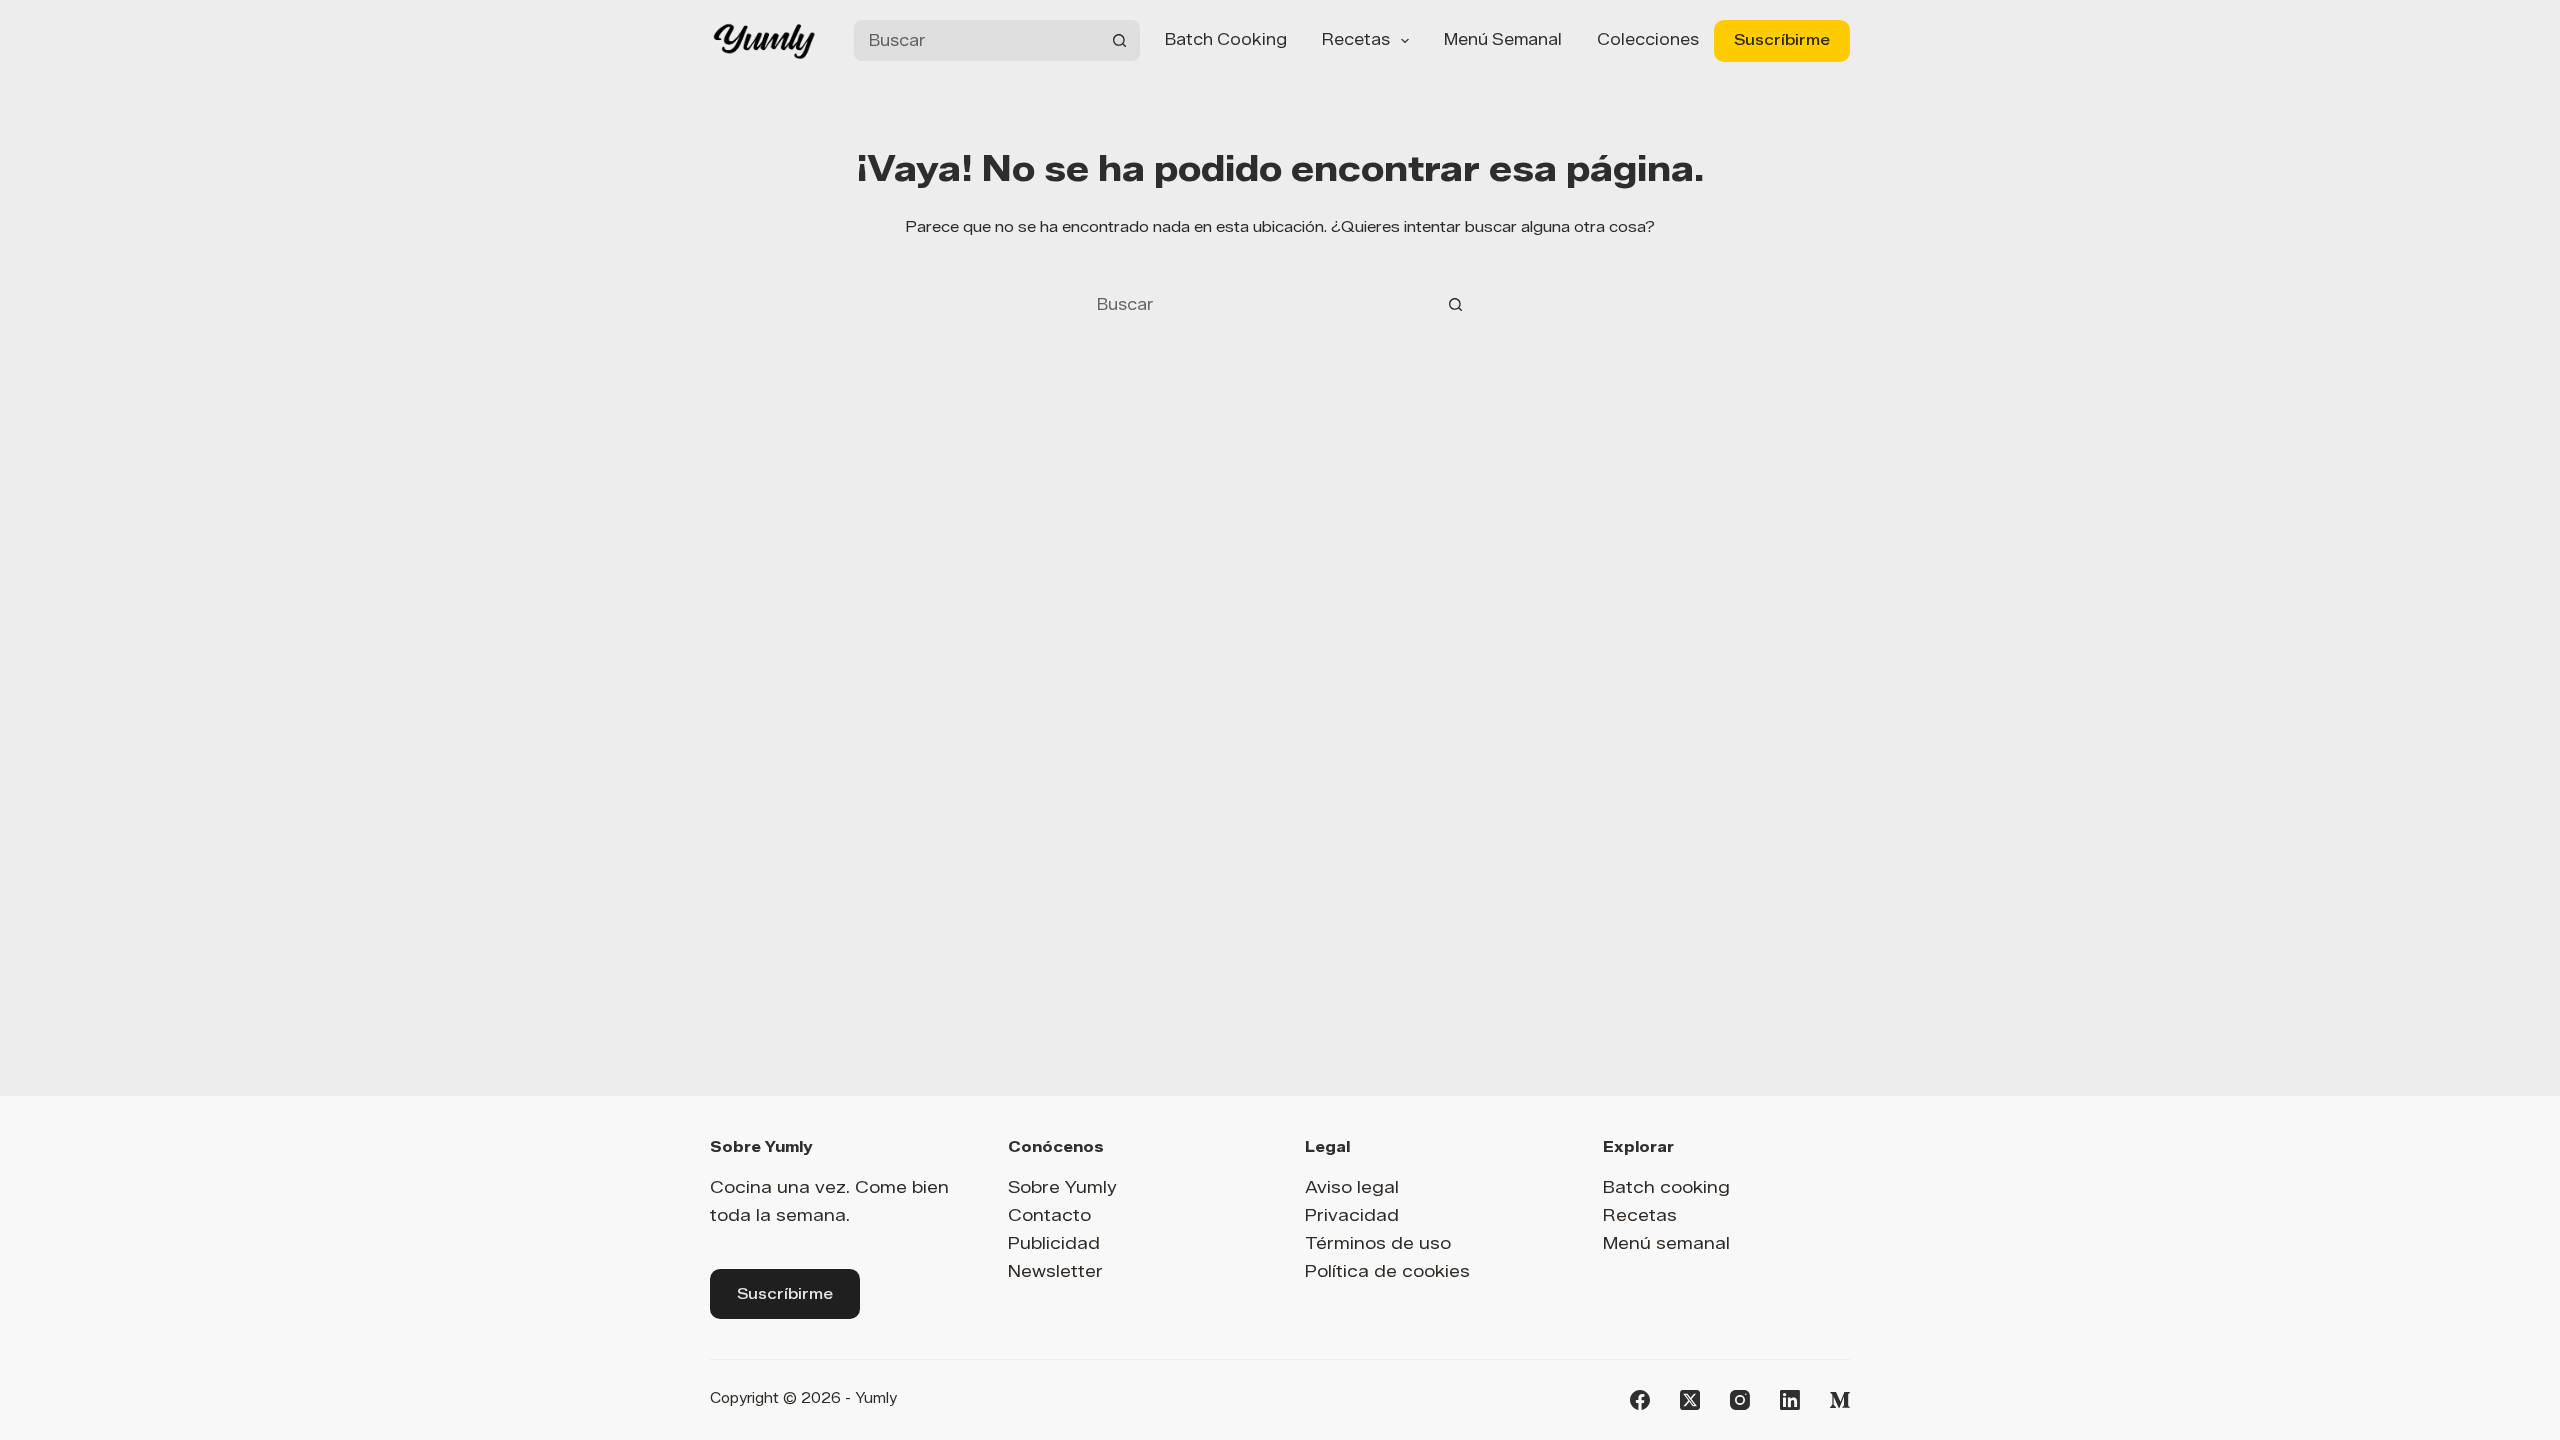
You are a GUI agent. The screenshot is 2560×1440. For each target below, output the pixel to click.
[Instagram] (1740, 1400)
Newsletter (1055, 1271)
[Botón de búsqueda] (1119, 40)
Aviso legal (1352, 1187)
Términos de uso (1378, 1243)
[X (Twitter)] (1690, 1400)
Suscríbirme (1782, 40)
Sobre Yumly (1062, 1187)
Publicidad (1054, 1243)
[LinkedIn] (1790, 1400)
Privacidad (1352, 1215)
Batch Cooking (1226, 39)
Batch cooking (1666, 1187)
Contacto (1049, 1215)
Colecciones (1648, 39)
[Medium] (1840, 1400)
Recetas (1356, 39)
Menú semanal (1503, 39)
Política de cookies (1387, 1271)
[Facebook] (1640, 1400)
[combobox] (976, 40)
